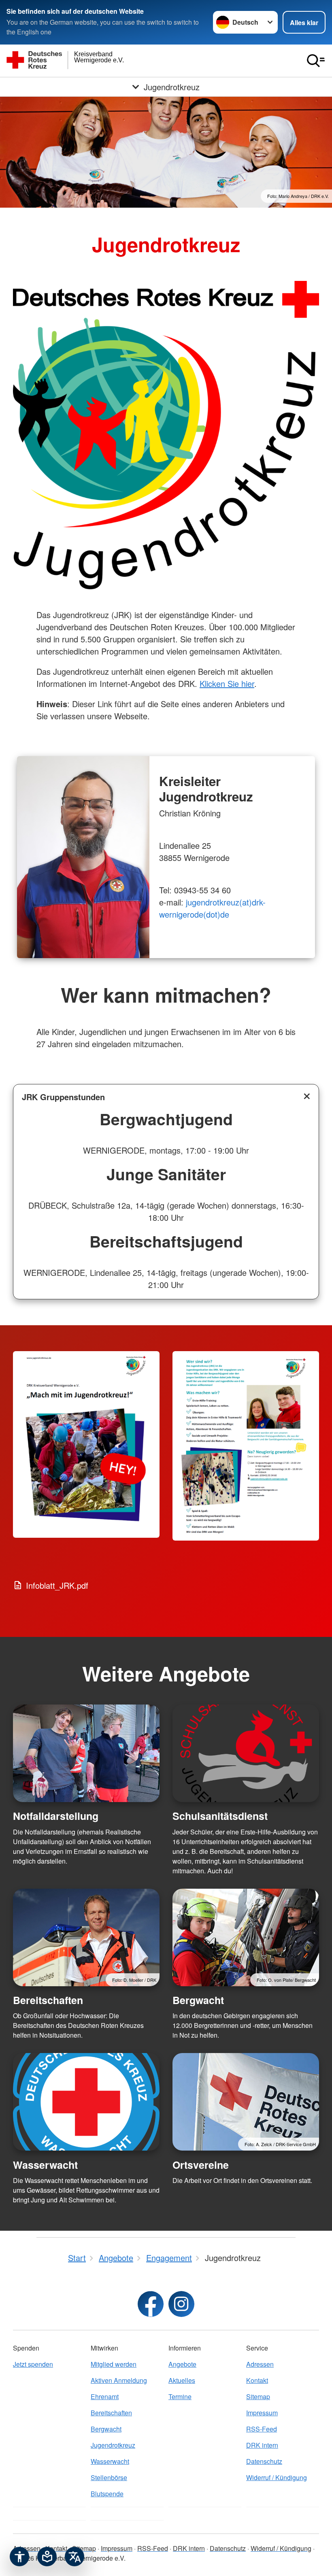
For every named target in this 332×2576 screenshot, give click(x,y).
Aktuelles (182, 2380)
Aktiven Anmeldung (119, 2380)
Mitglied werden (114, 2364)
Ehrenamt (105, 2396)
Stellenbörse (109, 2477)
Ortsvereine (201, 2165)
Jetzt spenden (33, 2364)
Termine (180, 2396)
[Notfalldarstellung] (86, 1753)
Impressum (262, 2413)
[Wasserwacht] (86, 2102)
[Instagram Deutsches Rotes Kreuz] (181, 2304)
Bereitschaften (48, 2000)
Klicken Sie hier (227, 683)
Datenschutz (264, 2461)
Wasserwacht (45, 2165)
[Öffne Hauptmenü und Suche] (316, 61)
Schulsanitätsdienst (220, 1816)
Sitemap (258, 2396)
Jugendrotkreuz (113, 2445)
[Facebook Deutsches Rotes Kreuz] (151, 2304)
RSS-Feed (262, 2429)
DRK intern (262, 2445)
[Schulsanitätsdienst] (246, 1753)
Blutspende (107, 2494)
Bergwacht (198, 2000)
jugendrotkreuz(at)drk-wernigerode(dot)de (212, 908)
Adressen (260, 2364)
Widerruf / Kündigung (277, 2477)
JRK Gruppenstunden (63, 1097)
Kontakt (257, 2380)
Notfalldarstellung (56, 1816)
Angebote (182, 2364)
